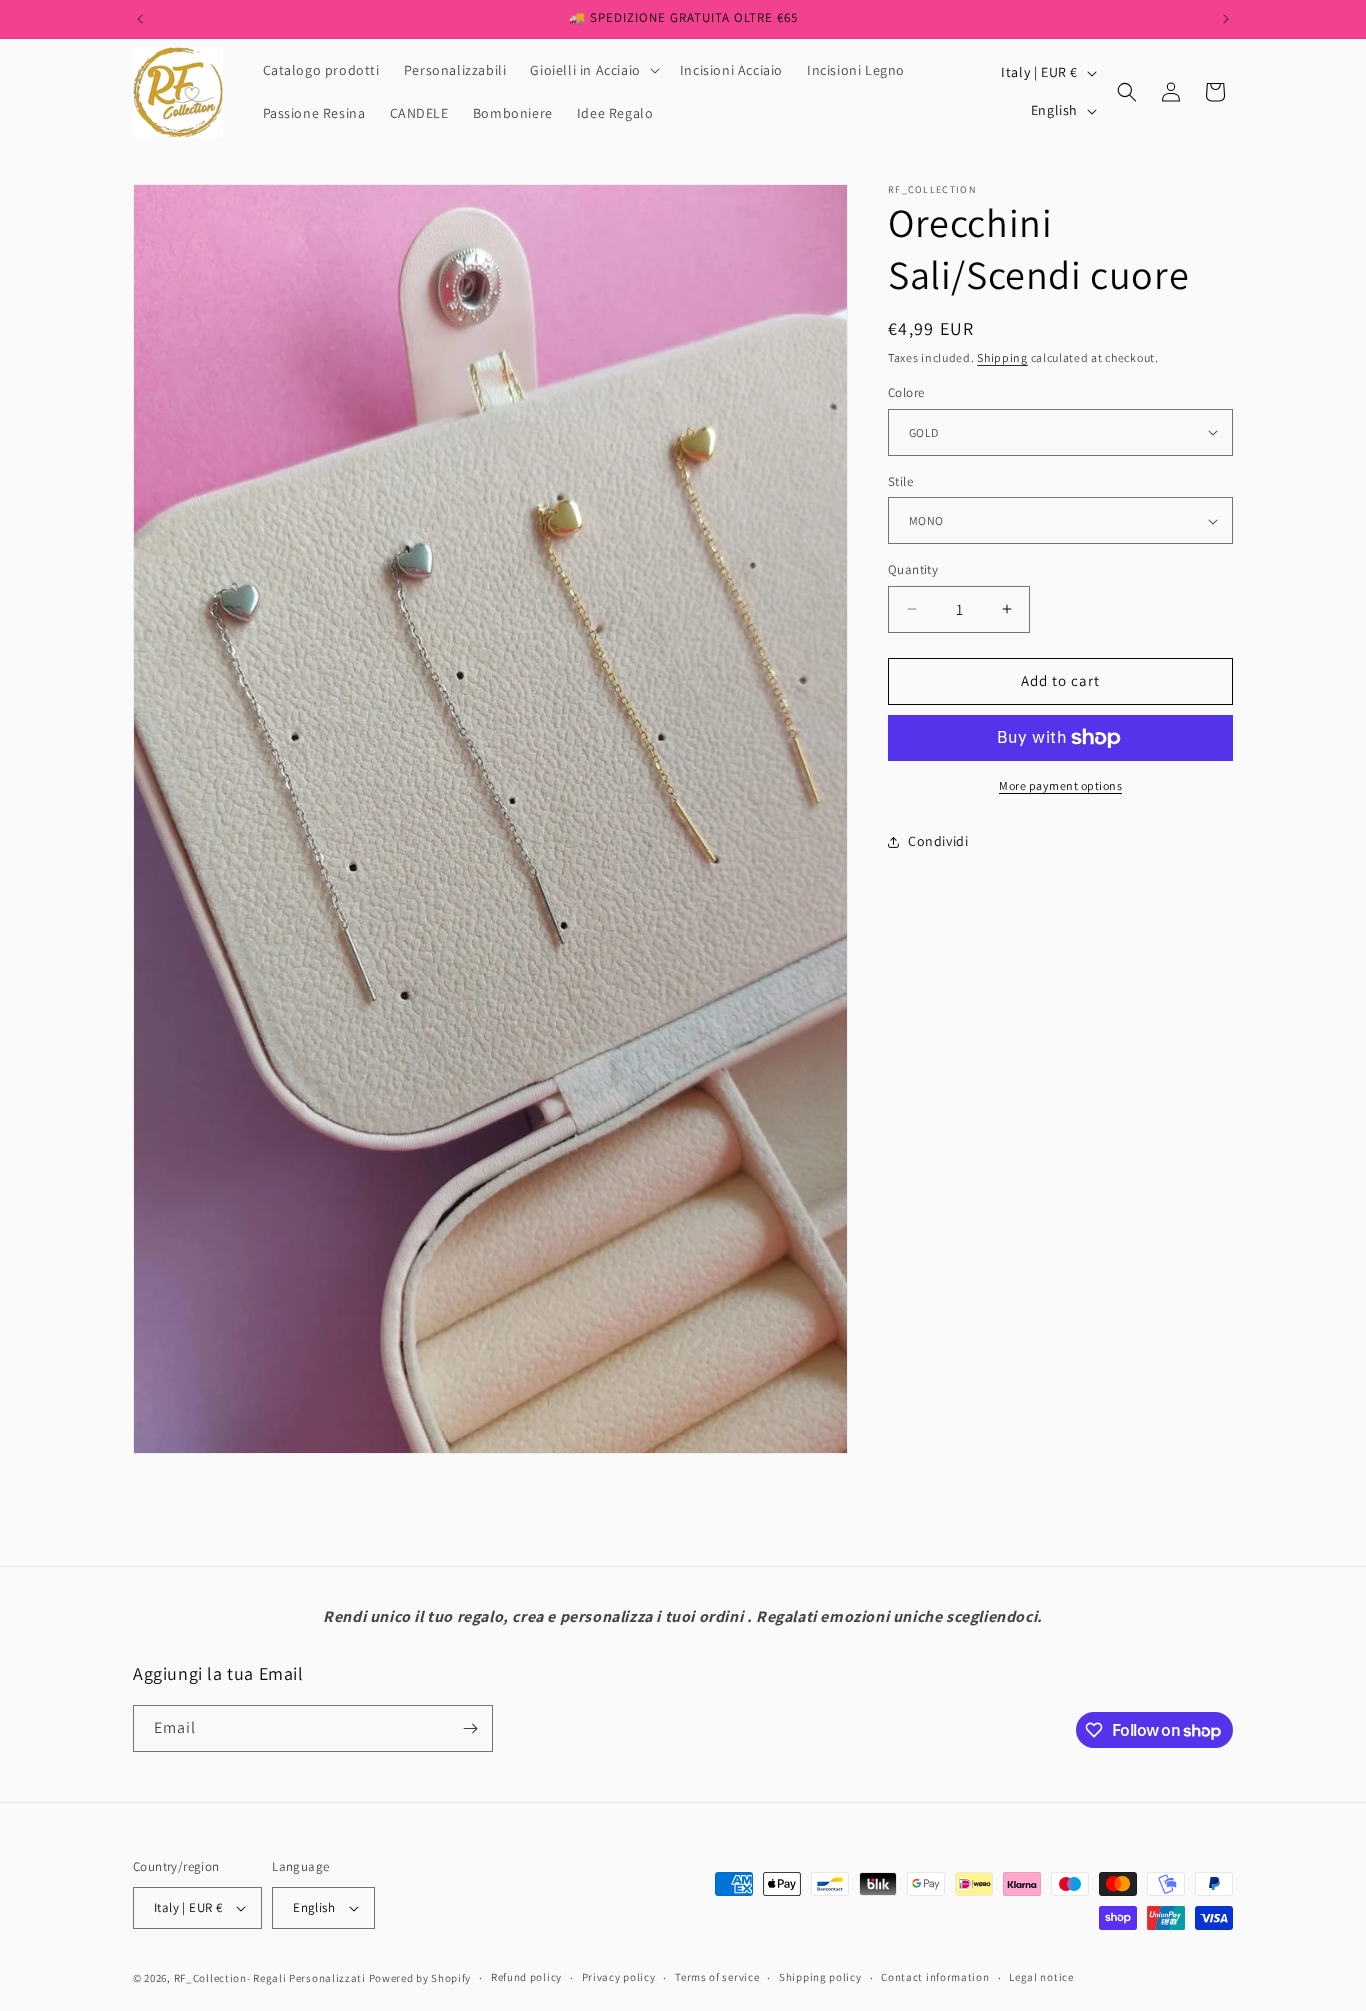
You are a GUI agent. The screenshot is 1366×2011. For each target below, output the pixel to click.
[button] (592, 70)
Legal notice (1041, 1978)
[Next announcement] (1226, 19)
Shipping (1002, 357)
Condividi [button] (938, 841)
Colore (906, 392)
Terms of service (717, 1978)
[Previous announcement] (140, 19)
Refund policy (526, 1978)
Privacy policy (619, 1978)
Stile (900, 481)
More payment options (1060, 785)
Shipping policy (820, 1978)
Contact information (935, 1978)
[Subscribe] (470, 1728)
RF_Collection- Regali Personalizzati (271, 1978)
